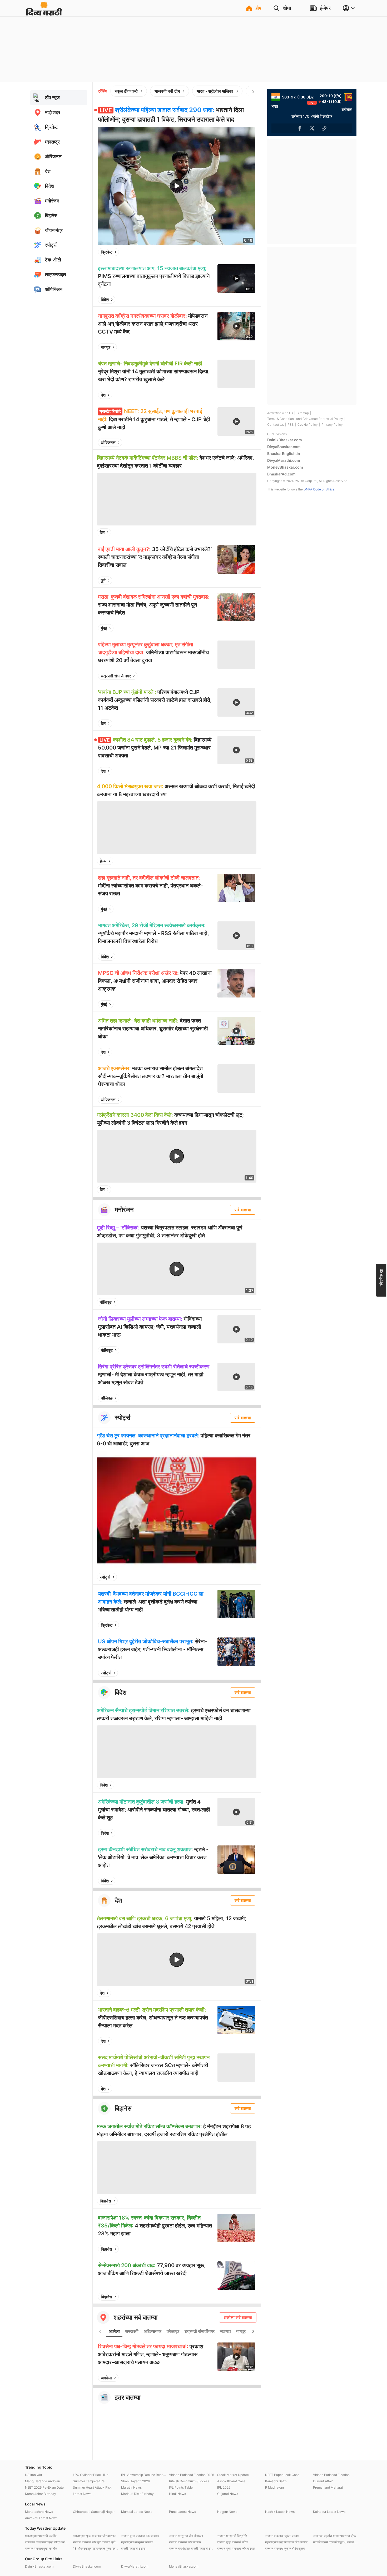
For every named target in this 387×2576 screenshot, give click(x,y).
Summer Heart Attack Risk (92, 2487)
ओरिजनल (108, 443)
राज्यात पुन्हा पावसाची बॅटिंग (233, 2542)
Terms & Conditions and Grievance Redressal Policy (305, 419)
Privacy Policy (332, 425)
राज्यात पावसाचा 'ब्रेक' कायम (282, 2536)
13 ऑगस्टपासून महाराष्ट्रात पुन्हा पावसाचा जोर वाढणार (96, 2548)
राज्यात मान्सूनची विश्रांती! (232, 2536)
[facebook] (225, 252)
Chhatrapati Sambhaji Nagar (94, 2512)
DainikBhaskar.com (285, 440)
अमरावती (132, 2331)
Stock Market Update (233, 2475)
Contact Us (276, 425)
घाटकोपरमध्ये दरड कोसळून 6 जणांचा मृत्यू (336, 2542)
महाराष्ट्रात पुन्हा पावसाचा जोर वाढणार (286, 2542)
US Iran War (34, 2475)
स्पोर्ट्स (105, 1577)
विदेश (105, 300)
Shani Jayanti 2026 (135, 2481)
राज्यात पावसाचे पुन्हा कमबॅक (41, 2548)
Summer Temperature (89, 2481)
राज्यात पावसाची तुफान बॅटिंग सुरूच (285, 2548)
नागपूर (106, 347)
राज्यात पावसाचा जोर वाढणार (185, 2542)
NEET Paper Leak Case (282, 2475)
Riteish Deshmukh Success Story (192, 2481)
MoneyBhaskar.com (285, 467)
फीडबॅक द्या (381, 1277)
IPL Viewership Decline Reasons (144, 2475)
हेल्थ (103, 861)
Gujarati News (228, 2494)
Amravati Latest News (41, 2518)
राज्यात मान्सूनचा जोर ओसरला (186, 2536)
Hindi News (177, 2494)
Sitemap (303, 413)
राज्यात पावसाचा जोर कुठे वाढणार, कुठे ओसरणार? (96, 2542)
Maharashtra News (39, 2512)
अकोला (114, 2331)
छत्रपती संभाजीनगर (116, 676)
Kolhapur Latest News (329, 2512)
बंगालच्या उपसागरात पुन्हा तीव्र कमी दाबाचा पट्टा (48, 2542)
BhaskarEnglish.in (284, 453)
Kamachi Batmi (276, 2481)
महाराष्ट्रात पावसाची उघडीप (41, 2536)
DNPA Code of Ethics (319, 489)
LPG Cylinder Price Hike (91, 2475)
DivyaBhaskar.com (284, 447)
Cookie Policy (308, 425)
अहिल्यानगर (153, 2331)
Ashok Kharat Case (231, 2481)
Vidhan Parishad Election (331, 2475)
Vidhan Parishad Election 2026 (192, 2475)
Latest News (82, 2494)
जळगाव (225, 2331)
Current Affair (323, 2481)
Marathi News (131, 2487)
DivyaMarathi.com (284, 460)
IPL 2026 (224, 2487)
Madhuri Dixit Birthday (137, 2494)
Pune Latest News (182, 2512)
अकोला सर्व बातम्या (238, 2317)
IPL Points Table (181, 2487)
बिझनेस (105, 2201)
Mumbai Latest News (137, 2512)
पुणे (103, 580)
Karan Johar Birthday (41, 2494)
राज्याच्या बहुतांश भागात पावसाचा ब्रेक (334, 2536)
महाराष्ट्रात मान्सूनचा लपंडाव (137, 2542)
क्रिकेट (107, 252)
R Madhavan (274, 2487)
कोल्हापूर (173, 2331)
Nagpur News (227, 2512)
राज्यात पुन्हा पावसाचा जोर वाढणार (140, 2536)
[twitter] (237, 252)
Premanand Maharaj (328, 2487)
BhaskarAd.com (281, 474)
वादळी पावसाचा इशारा (133, 2548)
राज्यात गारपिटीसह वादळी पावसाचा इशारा (192, 2548)
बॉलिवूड (106, 1302)
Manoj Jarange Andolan (43, 2481)
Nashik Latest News (280, 2512)
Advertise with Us (280, 413)
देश (103, 395)
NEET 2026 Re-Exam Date (44, 2487)
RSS (291, 425)
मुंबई (104, 628)
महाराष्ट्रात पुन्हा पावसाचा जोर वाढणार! (95, 2536)
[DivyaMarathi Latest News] (44, 13)
